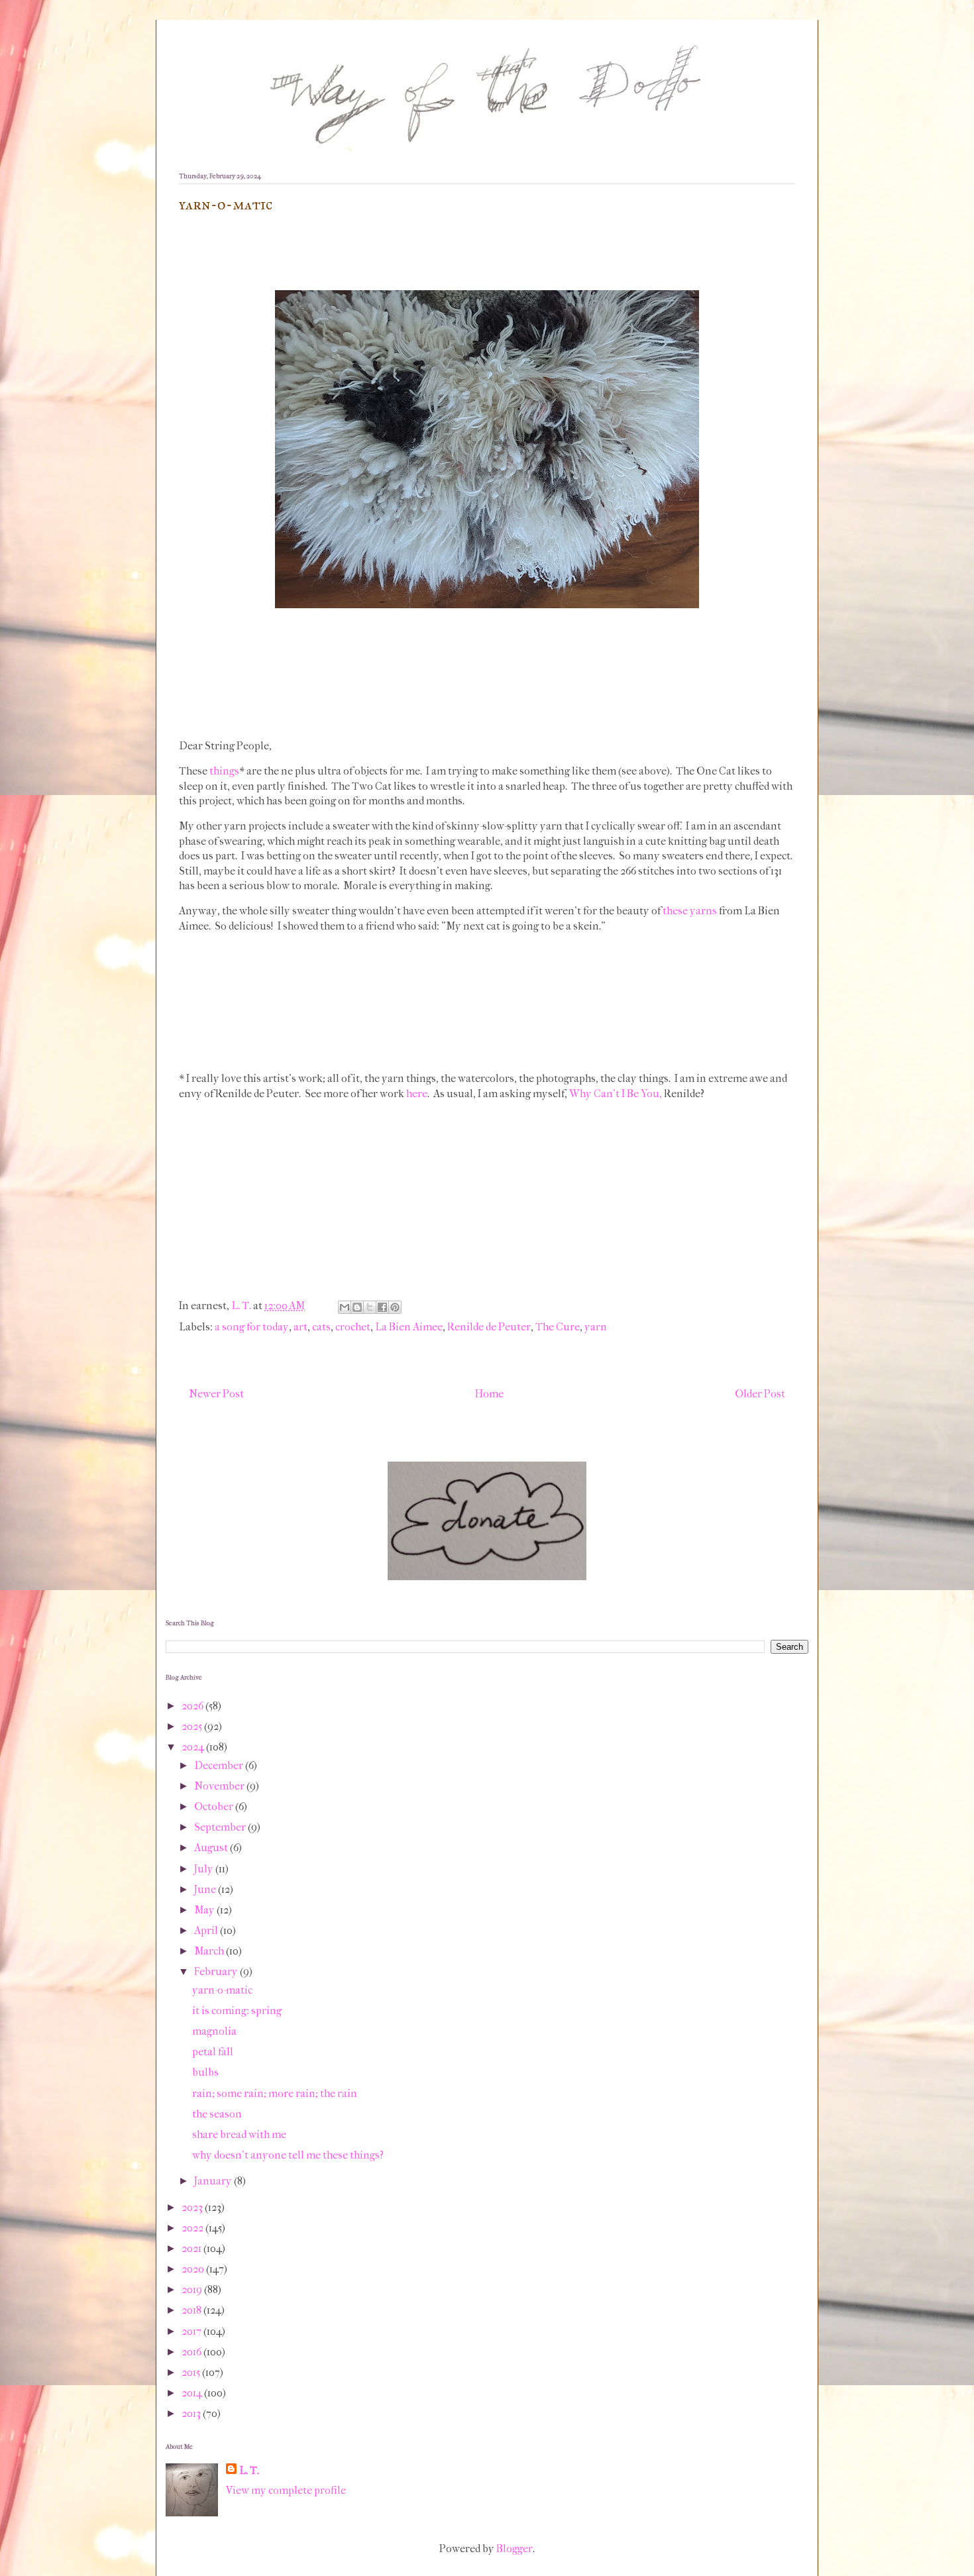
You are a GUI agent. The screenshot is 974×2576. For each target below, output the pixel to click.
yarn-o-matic (222, 1990)
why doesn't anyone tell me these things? (288, 2155)
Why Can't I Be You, (616, 1094)
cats (321, 1327)
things (224, 771)
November (220, 1786)
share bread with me (239, 2134)
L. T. (249, 2470)
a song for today (252, 1327)
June (206, 1889)
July (205, 1869)
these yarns (690, 911)
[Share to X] (370, 1307)
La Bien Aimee (409, 1327)
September (221, 1827)
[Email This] (345, 1307)
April (207, 1930)
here (417, 1094)
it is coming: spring (237, 2011)
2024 (194, 1747)
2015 (192, 2372)
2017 (192, 2331)
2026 (193, 1706)
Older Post (760, 1394)
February (217, 1971)
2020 (194, 2269)
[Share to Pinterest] (395, 1307)
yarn (596, 1327)
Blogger (514, 2549)
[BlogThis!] (357, 1307)
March (210, 1951)
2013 (192, 2413)
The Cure (558, 1327)
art (300, 1327)
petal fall (213, 2052)
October (215, 1806)
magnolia (214, 2031)
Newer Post (216, 1394)
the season (217, 2114)
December (220, 1765)
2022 (193, 2228)
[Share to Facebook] (382, 1307)
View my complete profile (286, 2490)
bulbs (205, 2072)
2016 (192, 2352)
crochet (353, 1327)
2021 (192, 2248)
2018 (192, 2310)
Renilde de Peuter (489, 1327)
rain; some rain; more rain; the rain (275, 2093)
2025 (193, 1726)
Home (489, 1394)
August (212, 1848)
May (205, 1910)
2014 (193, 2393)
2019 (193, 2289)
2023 (193, 2207)
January (214, 2181)
